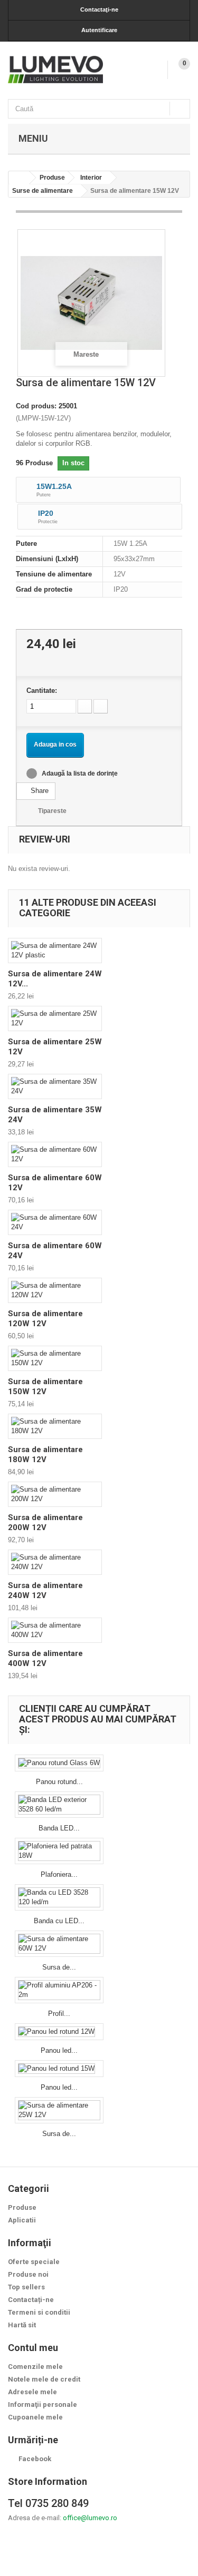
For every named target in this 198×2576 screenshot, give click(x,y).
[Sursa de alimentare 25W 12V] (55, 1018)
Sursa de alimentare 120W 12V (45, 1319)
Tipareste (52, 811)
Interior (91, 178)
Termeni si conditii (39, 2312)
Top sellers (26, 2287)
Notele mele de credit (44, 2379)
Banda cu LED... (59, 1921)
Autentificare (99, 30)
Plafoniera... (59, 1874)
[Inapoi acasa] (19, 178)
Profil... (59, 2014)
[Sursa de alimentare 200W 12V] (55, 1494)
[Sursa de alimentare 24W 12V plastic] (55, 951)
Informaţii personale (43, 2404)
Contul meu (33, 2348)
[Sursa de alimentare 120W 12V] (55, 1290)
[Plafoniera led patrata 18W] (59, 1851)
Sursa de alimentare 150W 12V (45, 1387)
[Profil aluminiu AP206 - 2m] (59, 1990)
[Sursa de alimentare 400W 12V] (55, 1630)
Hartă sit (22, 2325)
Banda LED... (59, 1828)
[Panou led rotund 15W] (59, 2069)
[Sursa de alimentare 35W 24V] (55, 1086)
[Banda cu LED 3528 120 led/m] (59, 1897)
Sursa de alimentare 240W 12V (45, 1590)
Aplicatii (22, 2220)
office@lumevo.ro (90, 2518)
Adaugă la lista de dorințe (79, 773)
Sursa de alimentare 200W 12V (45, 1522)
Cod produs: (36, 406)
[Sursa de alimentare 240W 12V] (55, 1562)
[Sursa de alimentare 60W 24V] (55, 1222)
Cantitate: (42, 690)
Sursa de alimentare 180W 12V (45, 1454)
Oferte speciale (34, 2262)
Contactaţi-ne (99, 9)
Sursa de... (59, 1967)
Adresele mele (32, 2392)
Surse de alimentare (43, 191)
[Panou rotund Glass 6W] (59, 1763)
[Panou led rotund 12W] (59, 2032)
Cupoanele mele (35, 2417)
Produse (52, 178)
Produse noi (28, 2274)
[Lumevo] (63, 70)
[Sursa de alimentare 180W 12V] (55, 1426)
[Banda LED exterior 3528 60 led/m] (59, 1805)
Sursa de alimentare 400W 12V (45, 1658)
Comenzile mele (35, 2367)
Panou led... (59, 2050)
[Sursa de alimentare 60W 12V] (55, 1154)
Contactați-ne (31, 2300)
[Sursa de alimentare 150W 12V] (55, 1358)
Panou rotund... (59, 1782)
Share (39, 791)
